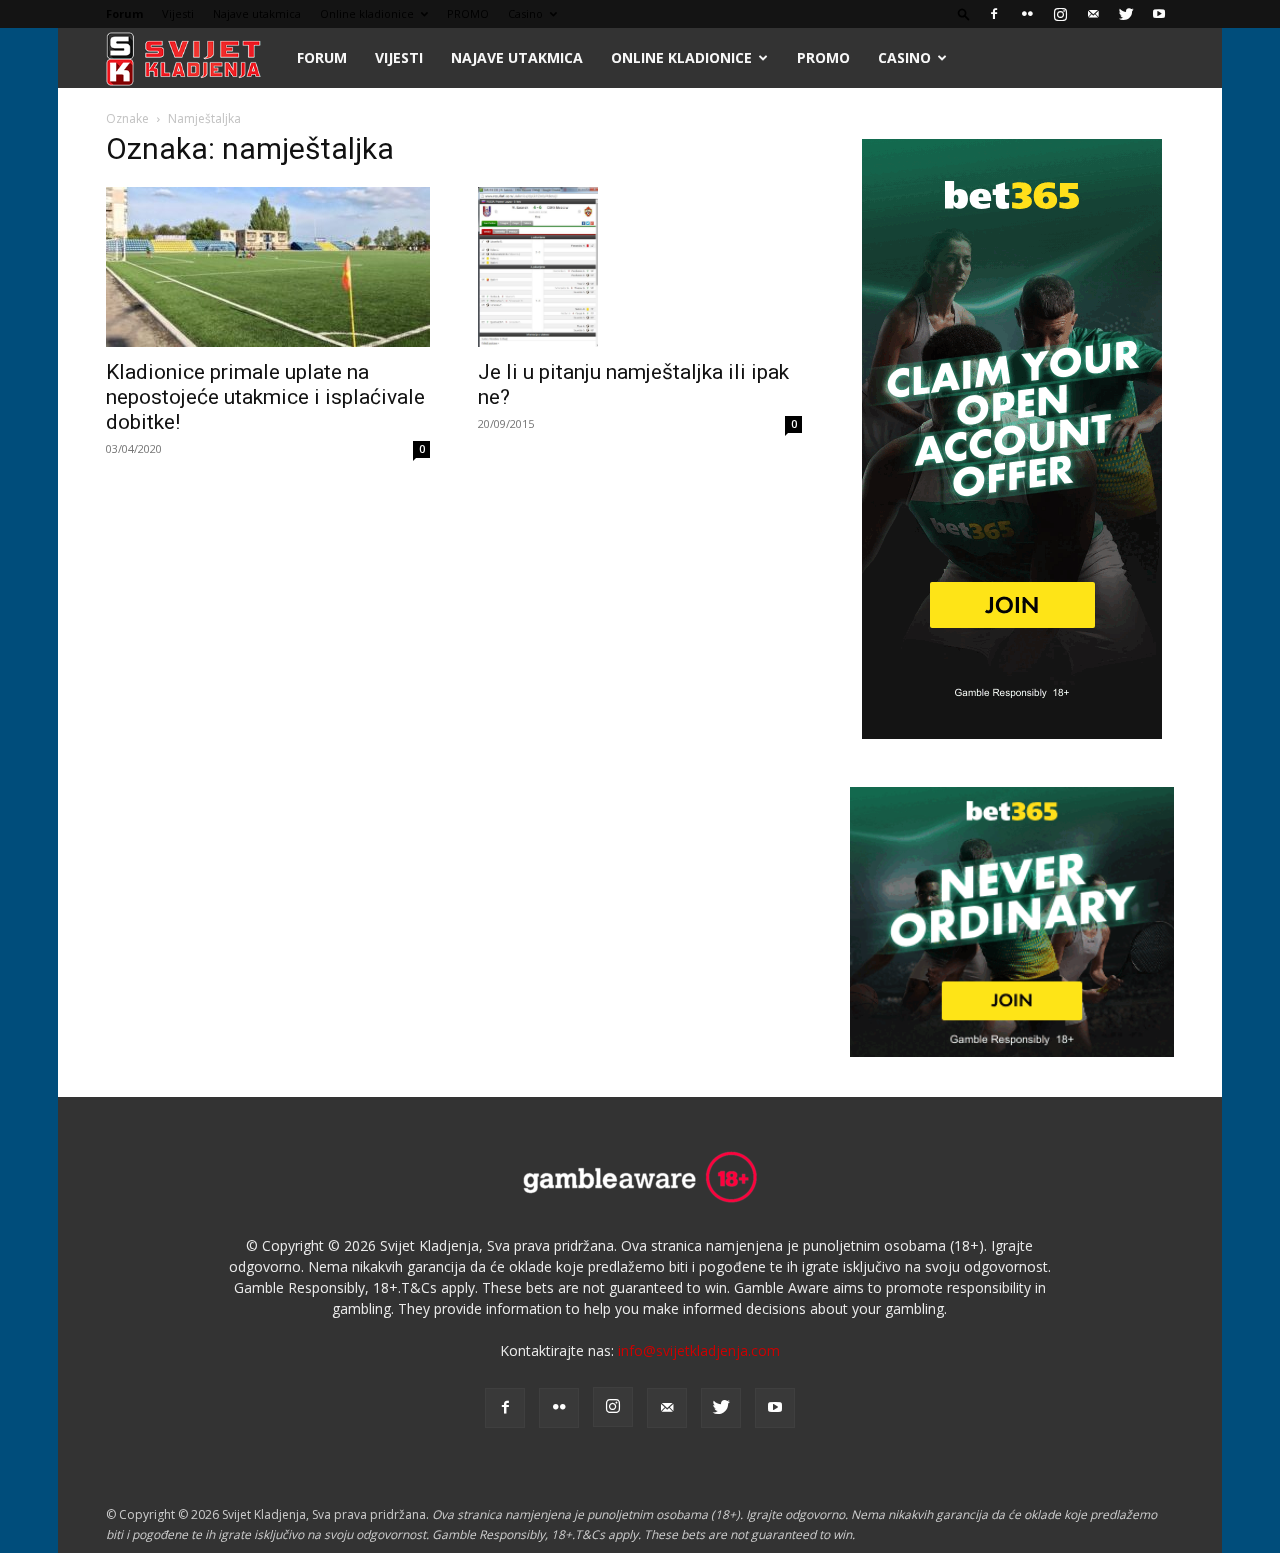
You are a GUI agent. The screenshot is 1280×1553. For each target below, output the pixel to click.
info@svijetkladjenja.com (699, 1350)
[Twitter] (1126, 14)
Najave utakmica (257, 13)
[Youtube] (1159, 14)
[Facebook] (994, 14)
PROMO (468, 13)
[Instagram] (1060, 14)
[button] (964, 13)
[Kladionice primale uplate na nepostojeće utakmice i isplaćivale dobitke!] (268, 267)
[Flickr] (1027, 14)
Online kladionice (367, 13)
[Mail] (1093, 14)
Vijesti (178, 13)
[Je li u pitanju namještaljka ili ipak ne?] (640, 267)
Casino (525, 13)
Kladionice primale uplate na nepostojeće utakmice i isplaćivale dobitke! (265, 397)
